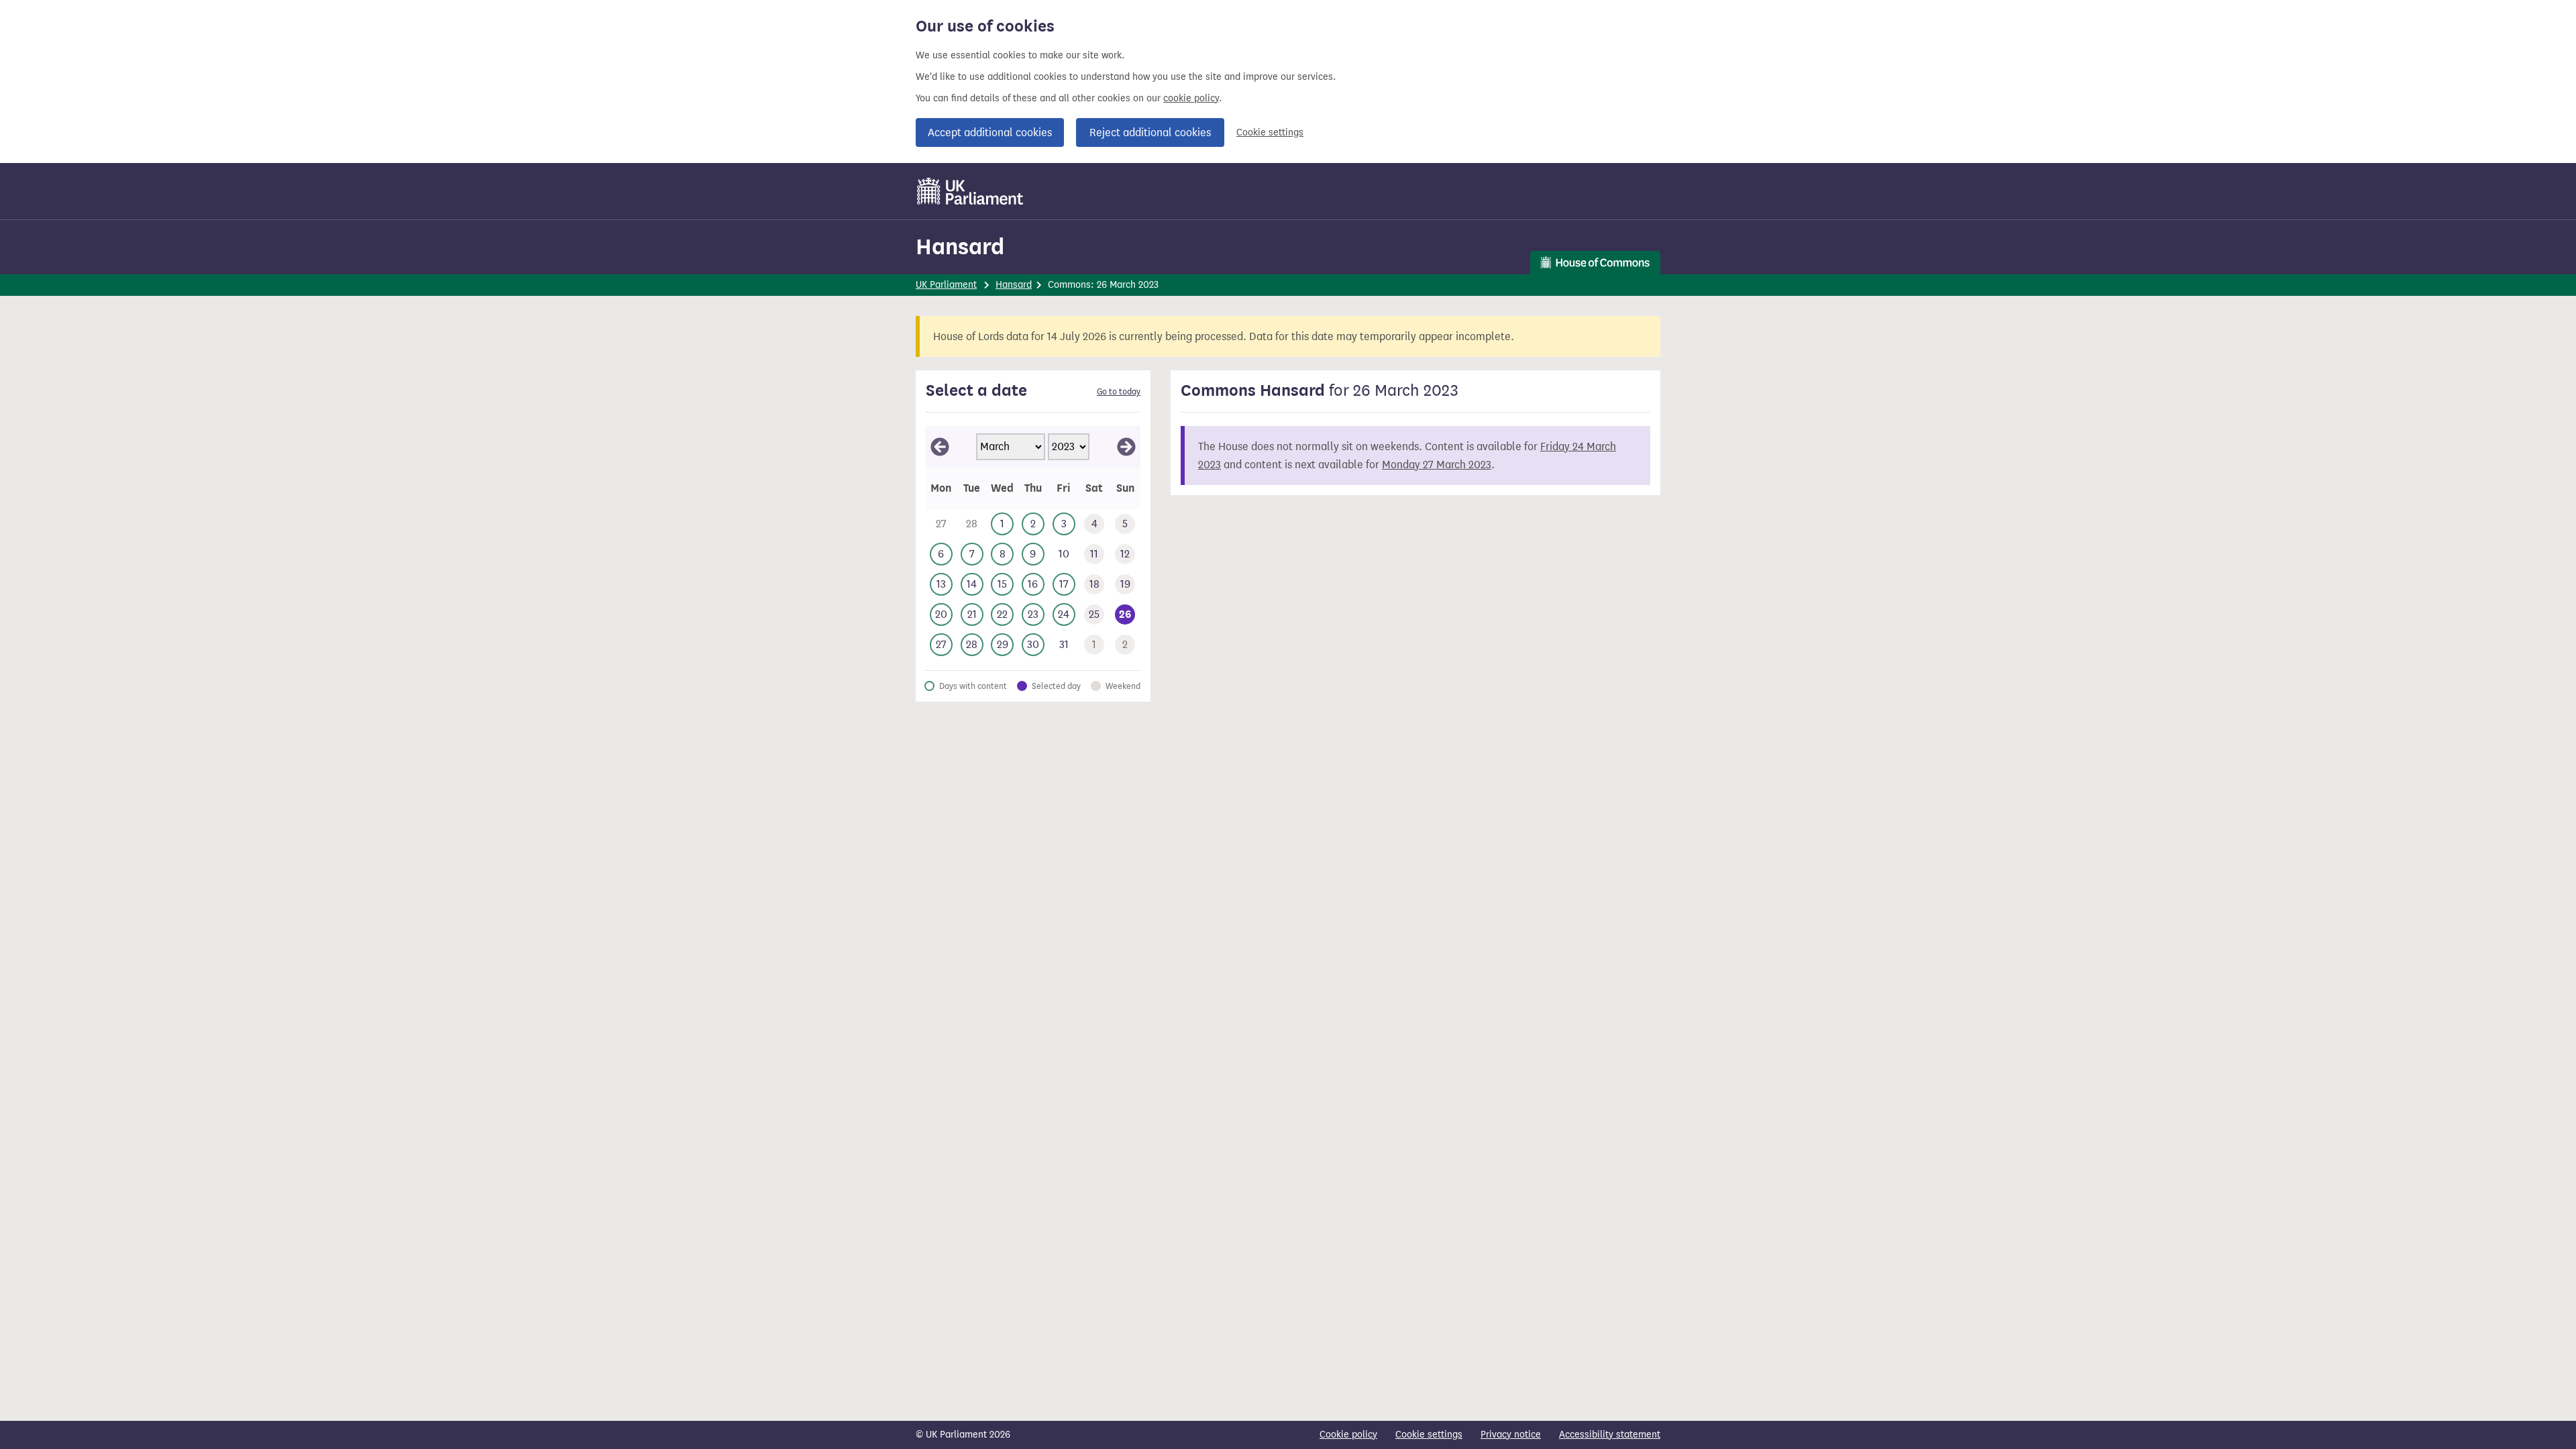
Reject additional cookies (1150, 132)
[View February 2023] (940, 447)
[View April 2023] (1126, 447)
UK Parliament (946, 285)
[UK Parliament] (970, 191)
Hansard (960, 247)
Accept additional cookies (990, 132)
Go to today (1119, 392)
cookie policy (1191, 98)
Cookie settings (1270, 132)
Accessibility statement (1610, 1435)
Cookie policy (1348, 1435)
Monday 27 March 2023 (1437, 465)
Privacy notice (1511, 1435)
